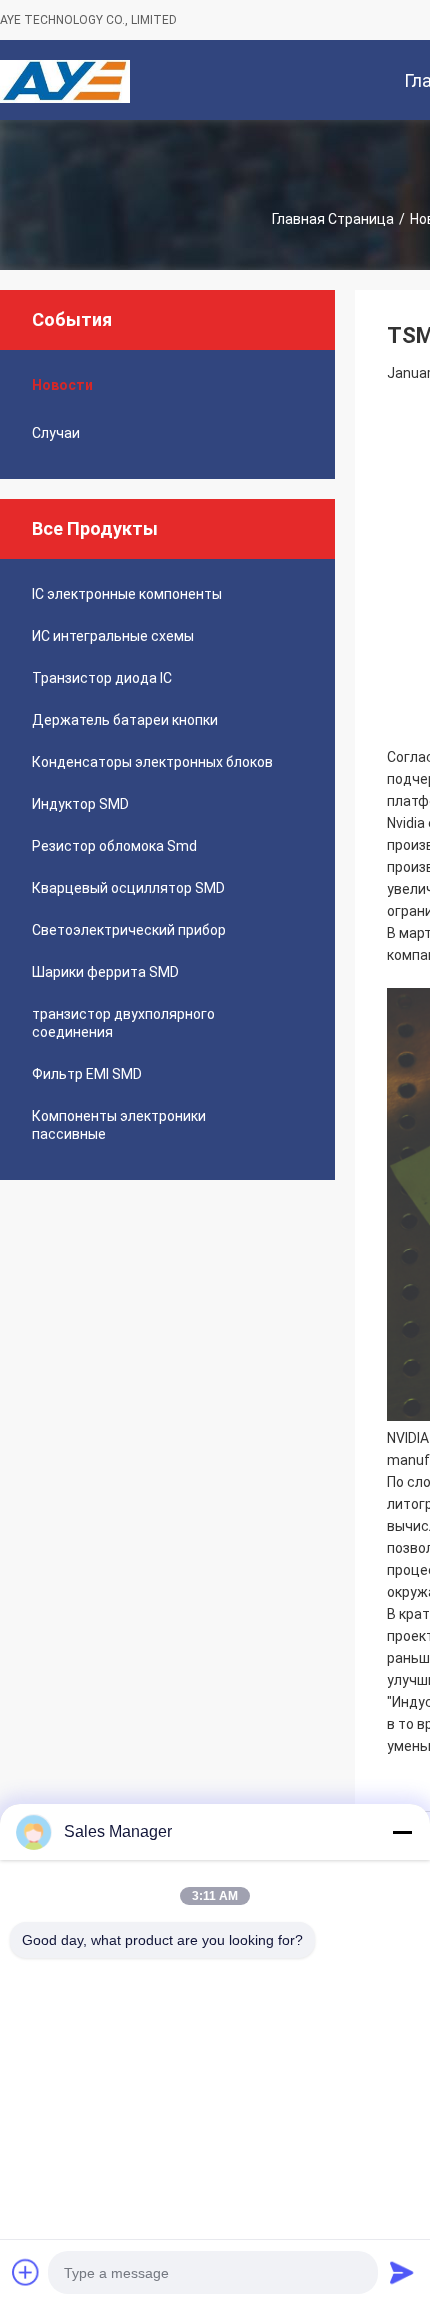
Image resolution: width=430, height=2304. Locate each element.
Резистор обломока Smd (114, 846)
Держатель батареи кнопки (125, 720)
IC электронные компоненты (127, 594)
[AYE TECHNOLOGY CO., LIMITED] (65, 80)
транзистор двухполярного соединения (123, 1023)
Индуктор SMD (80, 804)
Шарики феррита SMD (105, 972)
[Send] (402, 2272)
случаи (56, 433)
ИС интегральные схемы (113, 636)
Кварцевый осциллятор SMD (128, 888)
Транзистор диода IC (102, 678)
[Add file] (26, 2272)
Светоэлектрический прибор (129, 930)
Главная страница (333, 219)
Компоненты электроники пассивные (119, 1125)
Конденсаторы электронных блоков (152, 762)
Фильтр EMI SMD (87, 1074)
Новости (62, 385)
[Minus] (402, 1832)
